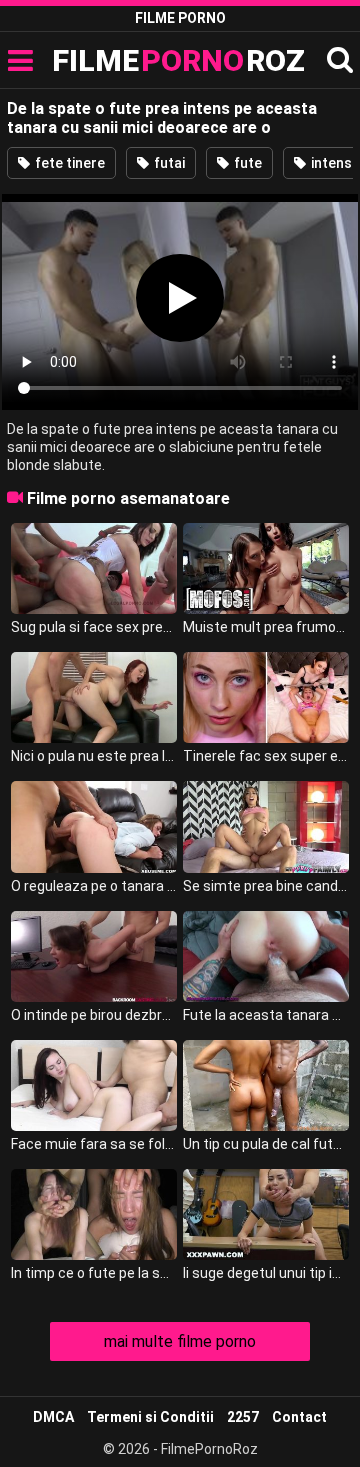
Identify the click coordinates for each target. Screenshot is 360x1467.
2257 (243, 1417)
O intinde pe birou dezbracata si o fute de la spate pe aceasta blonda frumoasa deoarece (94, 1015)
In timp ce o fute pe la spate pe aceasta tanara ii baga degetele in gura (94, 1273)
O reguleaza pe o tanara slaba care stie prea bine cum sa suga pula (94, 886)
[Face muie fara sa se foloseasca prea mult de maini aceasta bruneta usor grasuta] (94, 1085)
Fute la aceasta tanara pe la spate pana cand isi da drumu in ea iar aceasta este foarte (266, 1015)
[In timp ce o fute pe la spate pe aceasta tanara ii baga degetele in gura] (94, 1214)
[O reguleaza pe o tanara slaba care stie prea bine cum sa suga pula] (94, 826)
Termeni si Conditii (150, 1417)
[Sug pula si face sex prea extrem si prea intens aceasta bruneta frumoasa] (94, 568)
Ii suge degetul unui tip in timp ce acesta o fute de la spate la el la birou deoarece (266, 1273)
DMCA (53, 1417)
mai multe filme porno (180, 1341)
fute (246, 163)
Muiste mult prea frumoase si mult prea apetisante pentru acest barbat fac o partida (266, 627)
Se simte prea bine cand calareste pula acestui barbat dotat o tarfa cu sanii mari (266, 886)
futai (168, 163)
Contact (299, 1417)
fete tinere (68, 163)
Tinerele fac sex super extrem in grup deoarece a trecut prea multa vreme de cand (266, 756)
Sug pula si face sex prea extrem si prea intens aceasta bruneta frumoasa (94, 627)
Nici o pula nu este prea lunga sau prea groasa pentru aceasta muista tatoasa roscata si (94, 756)
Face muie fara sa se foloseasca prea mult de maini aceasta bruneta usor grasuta (94, 1144)
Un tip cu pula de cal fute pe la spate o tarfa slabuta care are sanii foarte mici (266, 1144)
